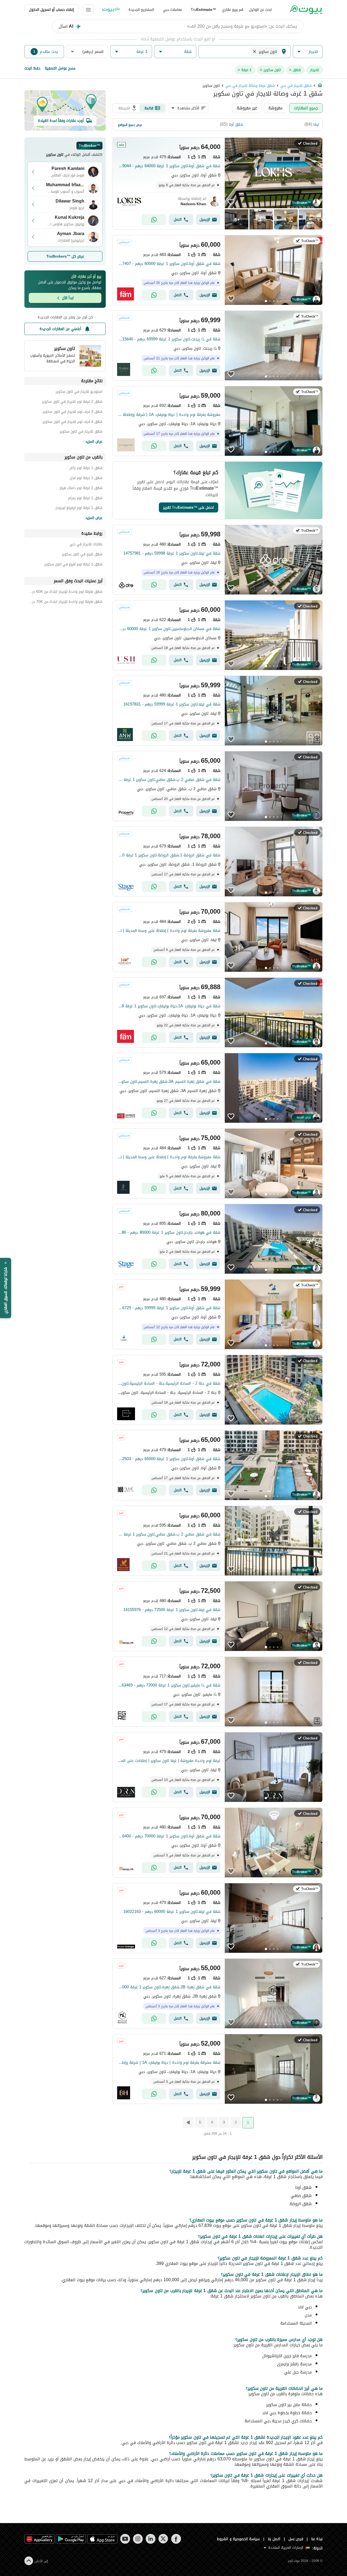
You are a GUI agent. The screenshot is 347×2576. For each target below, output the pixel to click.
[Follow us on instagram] (138, 2539)
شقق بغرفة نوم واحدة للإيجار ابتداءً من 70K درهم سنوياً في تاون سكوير (65, 602)
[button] (308, 52)
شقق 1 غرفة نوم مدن (86, 479)
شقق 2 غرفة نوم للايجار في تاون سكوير (72, 402)
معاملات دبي (172, 10)
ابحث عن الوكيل (261, 10)
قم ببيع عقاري (233, 10)
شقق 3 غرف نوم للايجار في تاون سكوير (73, 412)
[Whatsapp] (154, 220)
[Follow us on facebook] (176, 2539)
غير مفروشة (247, 108)
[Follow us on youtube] (125, 2539)
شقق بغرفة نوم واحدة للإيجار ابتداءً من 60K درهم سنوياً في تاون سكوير (65, 592)
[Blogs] (111, 10)
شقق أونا (236, 124)
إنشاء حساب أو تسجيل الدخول (52, 10)
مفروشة (275, 108)
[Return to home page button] (306, 10)
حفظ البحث (32, 68)
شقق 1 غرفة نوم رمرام (85, 499)
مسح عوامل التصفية (60, 68)
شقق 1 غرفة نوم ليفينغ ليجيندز (79, 509)
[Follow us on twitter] (163, 2539)
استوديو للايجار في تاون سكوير (79, 392)
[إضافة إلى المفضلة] (231, 202)
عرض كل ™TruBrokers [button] (65, 256)
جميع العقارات (306, 108)
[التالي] (188, 2122)
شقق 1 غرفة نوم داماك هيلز (81, 489)
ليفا (316, 124)
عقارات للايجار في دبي (86, 545)
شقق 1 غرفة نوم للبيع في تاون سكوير (73, 565)
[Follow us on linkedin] (151, 2539)
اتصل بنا (274, 2539)
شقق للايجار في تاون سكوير (81, 432)
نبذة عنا (317, 2539)
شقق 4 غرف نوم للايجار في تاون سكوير (73, 423)
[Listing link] (218, 183)
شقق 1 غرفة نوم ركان (86, 469)
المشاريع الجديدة (141, 10)
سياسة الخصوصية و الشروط (238, 2539)
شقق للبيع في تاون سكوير (82, 555)
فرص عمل (296, 2539)
